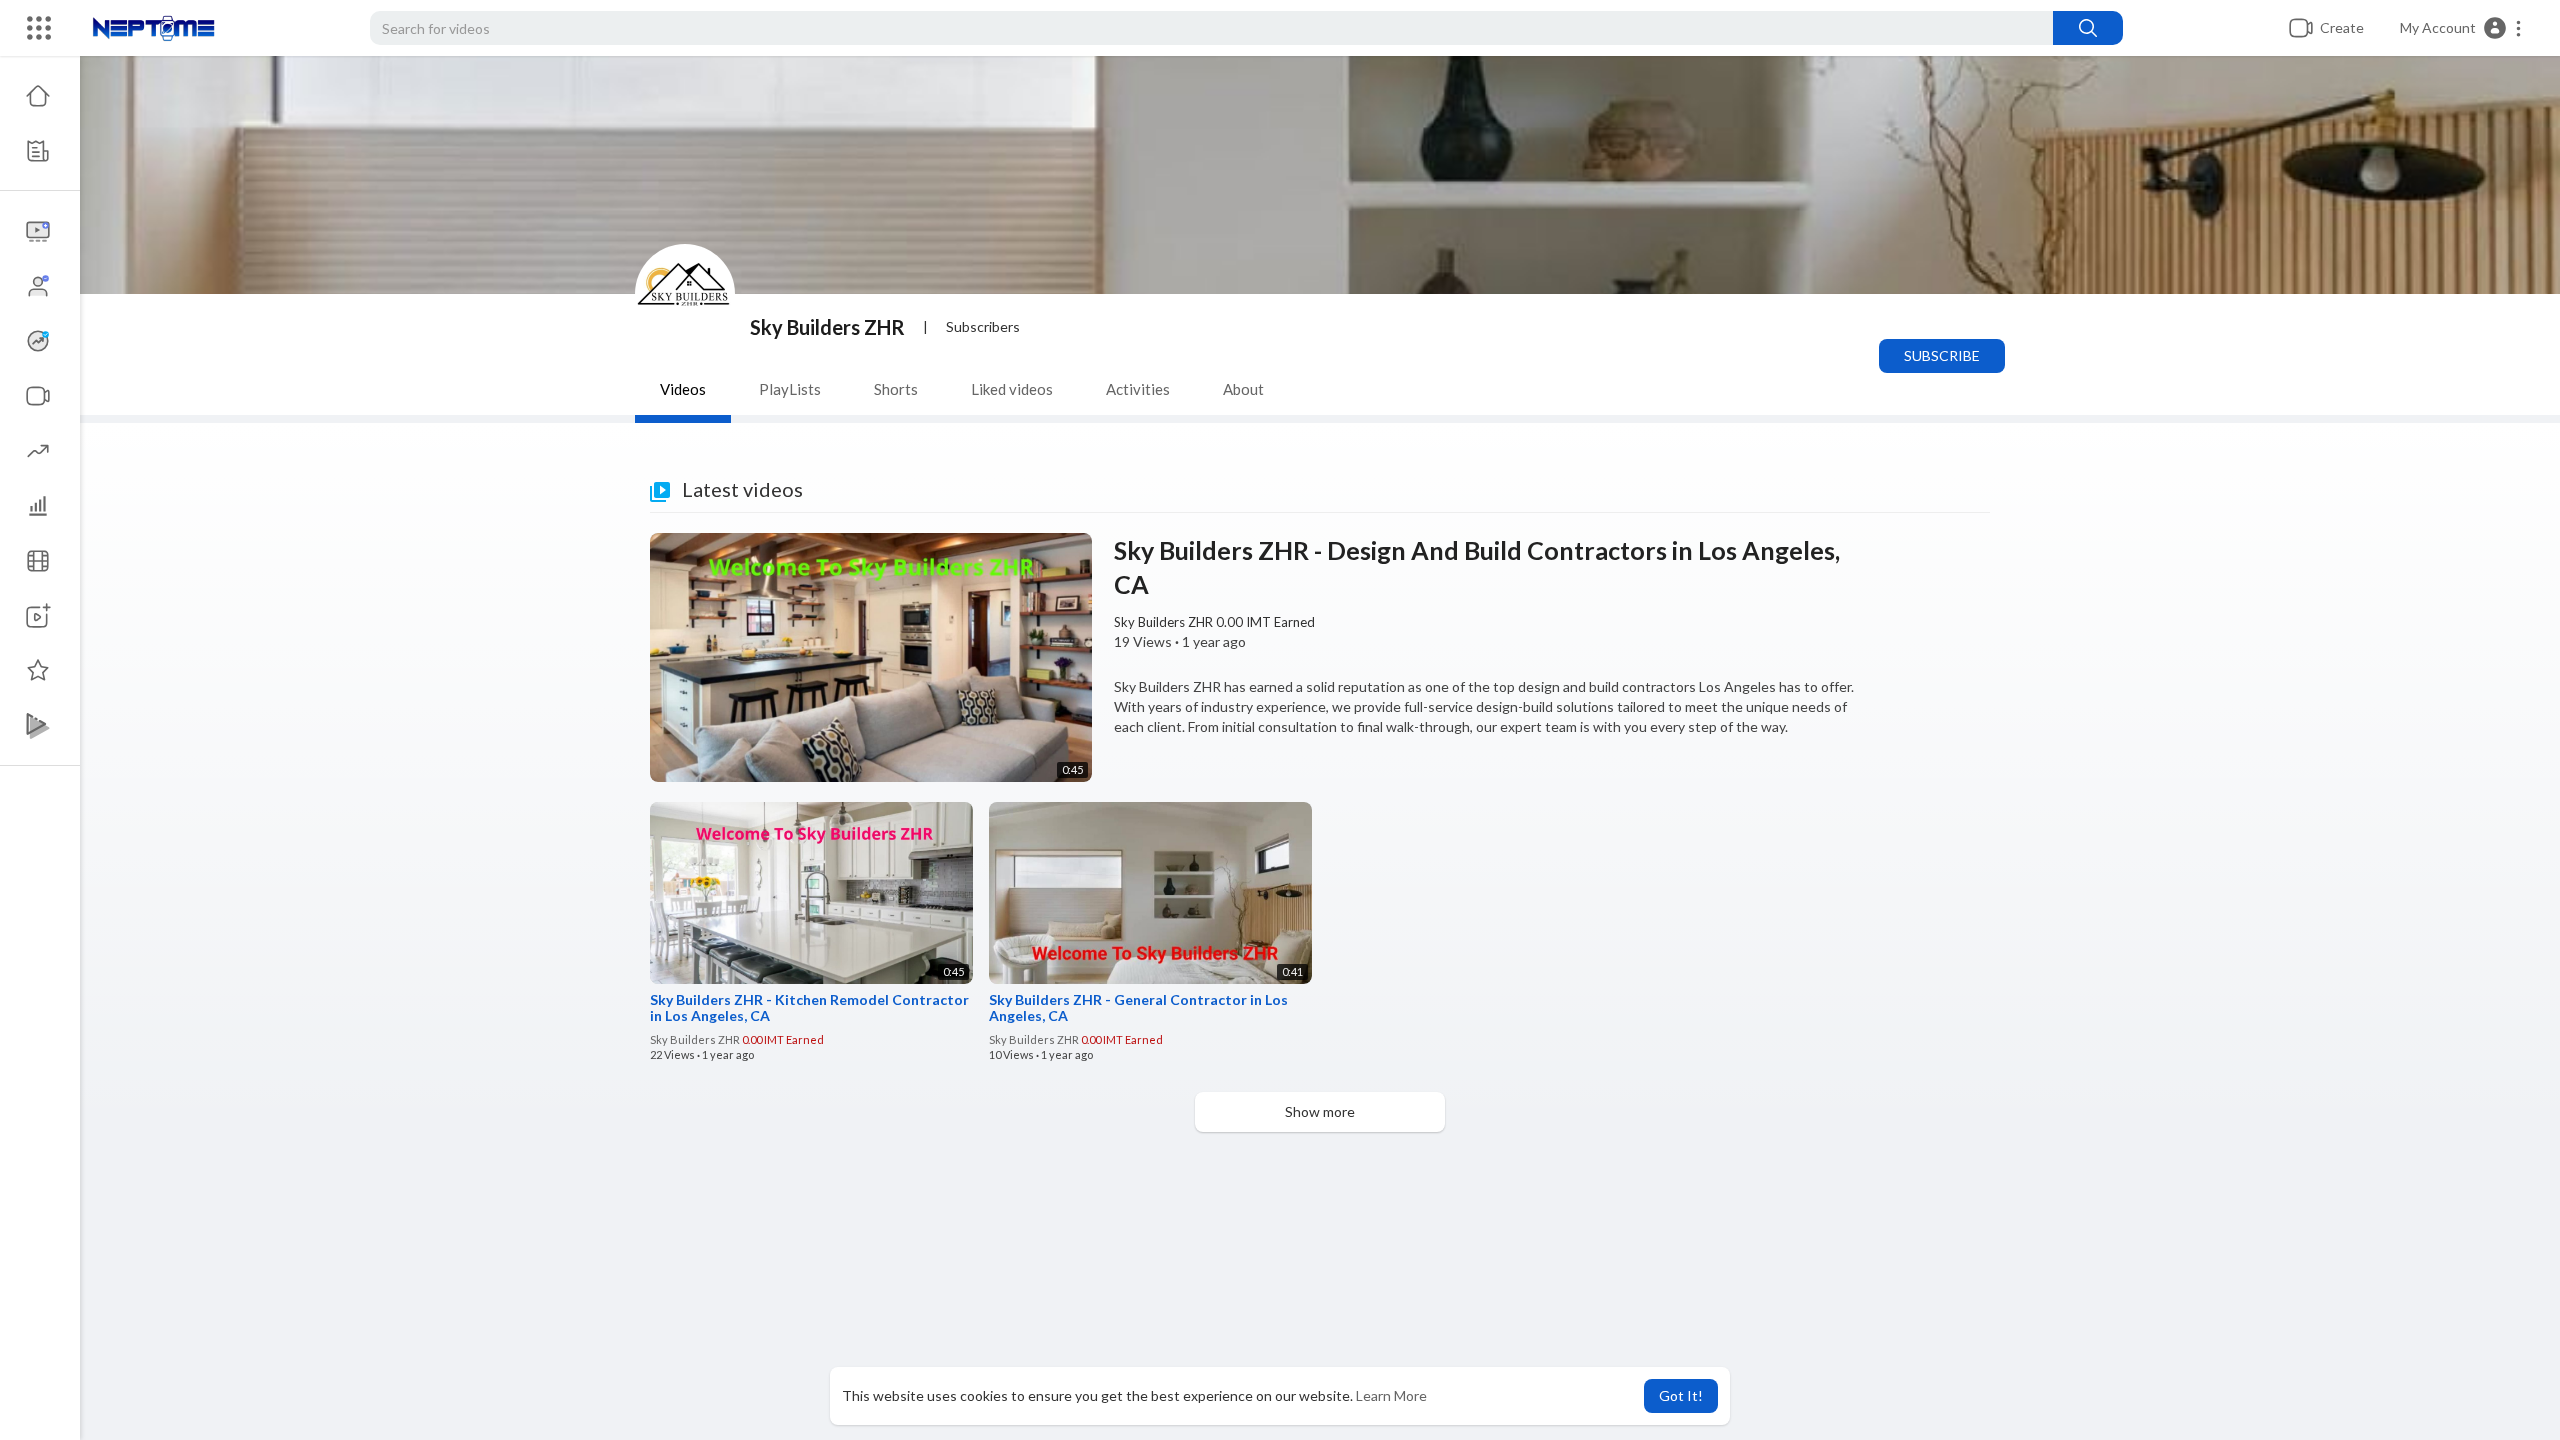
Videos (683, 389)
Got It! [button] (1681, 1395)
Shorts (896, 389)
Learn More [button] (1391, 1395)
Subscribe (1942, 355)
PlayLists (790, 389)
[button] (2461, 28)
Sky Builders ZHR (827, 327)
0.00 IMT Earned (1265, 622)
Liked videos (1012, 389)
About (1243, 389)
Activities (1138, 389)
